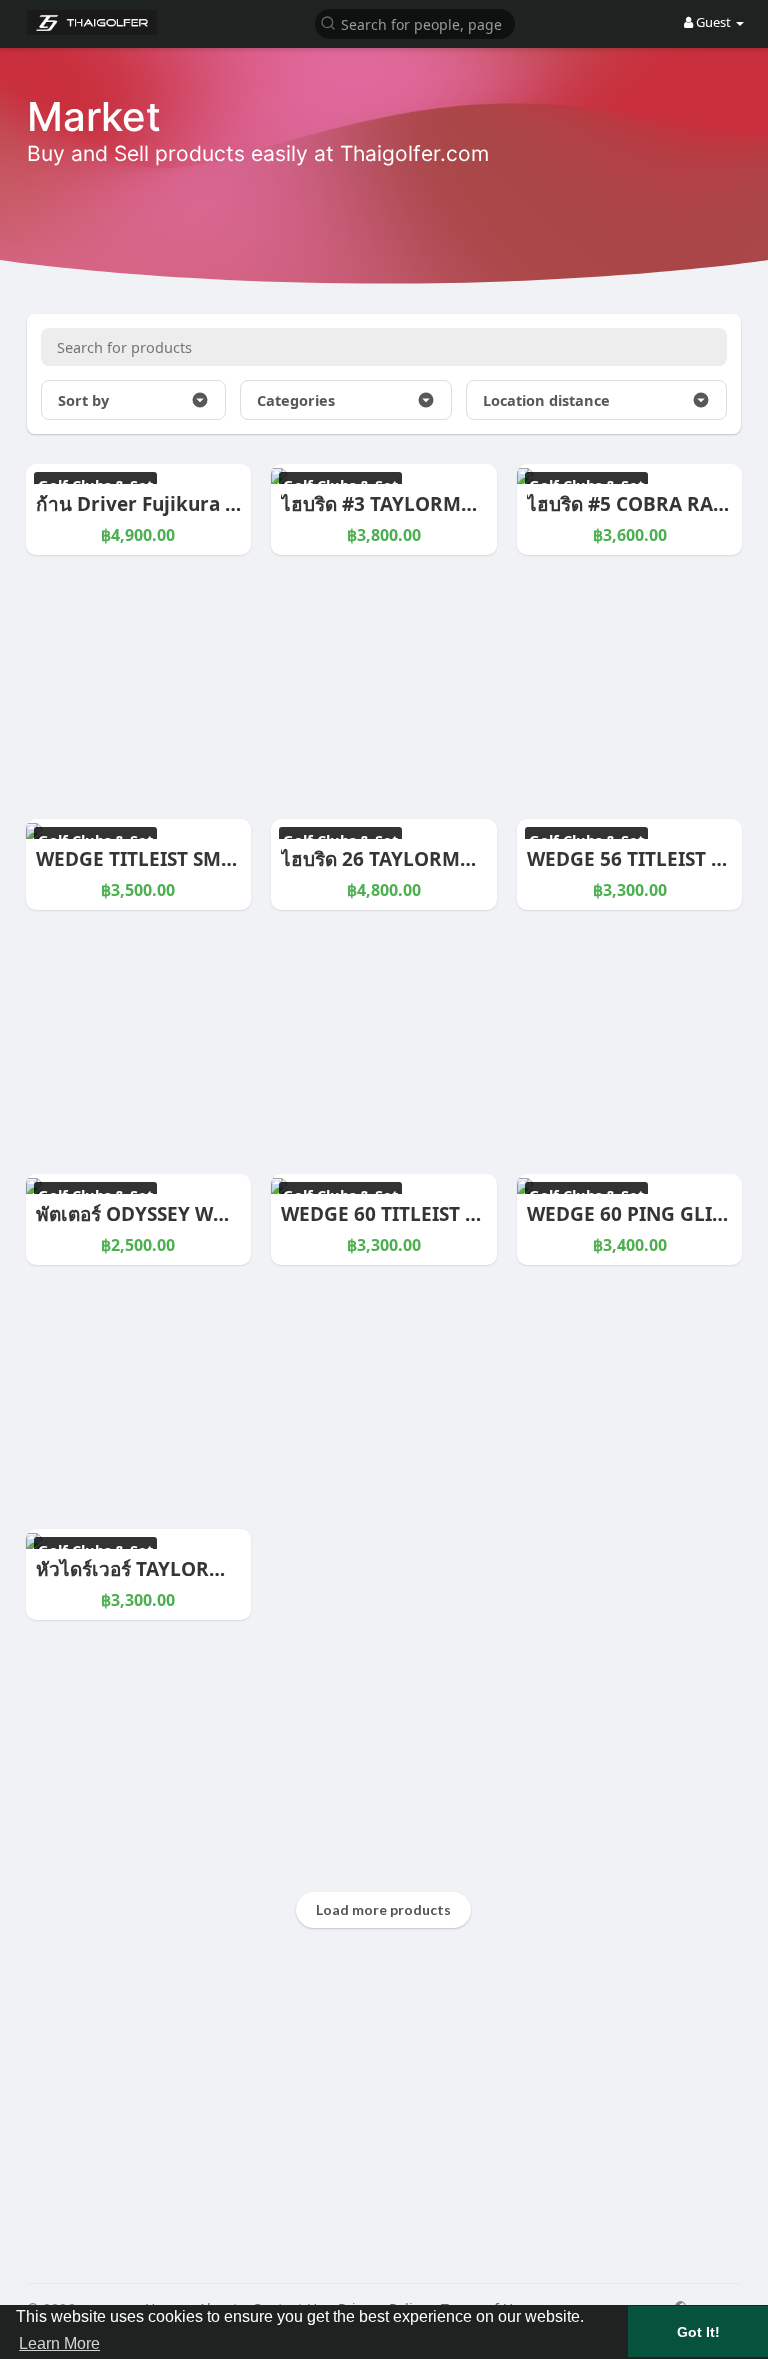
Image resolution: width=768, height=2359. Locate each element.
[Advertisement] (384, 2123)
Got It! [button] (698, 2332)
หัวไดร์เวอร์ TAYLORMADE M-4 (170, 1569)
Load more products (383, 1909)
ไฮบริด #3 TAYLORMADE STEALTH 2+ (447, 504)
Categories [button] (296, 400)
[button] (415, 22)
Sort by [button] (83, 400)
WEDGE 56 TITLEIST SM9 (638, 859)
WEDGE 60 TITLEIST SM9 (392, 1214)
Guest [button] (713, 22)
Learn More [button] (59, 2343)
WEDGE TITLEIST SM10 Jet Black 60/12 (211, 859)
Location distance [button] (546, 400)
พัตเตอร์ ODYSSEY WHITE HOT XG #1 (199, 1214)
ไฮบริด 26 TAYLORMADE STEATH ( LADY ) (465, 859)
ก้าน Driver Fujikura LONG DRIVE (189, 504)
